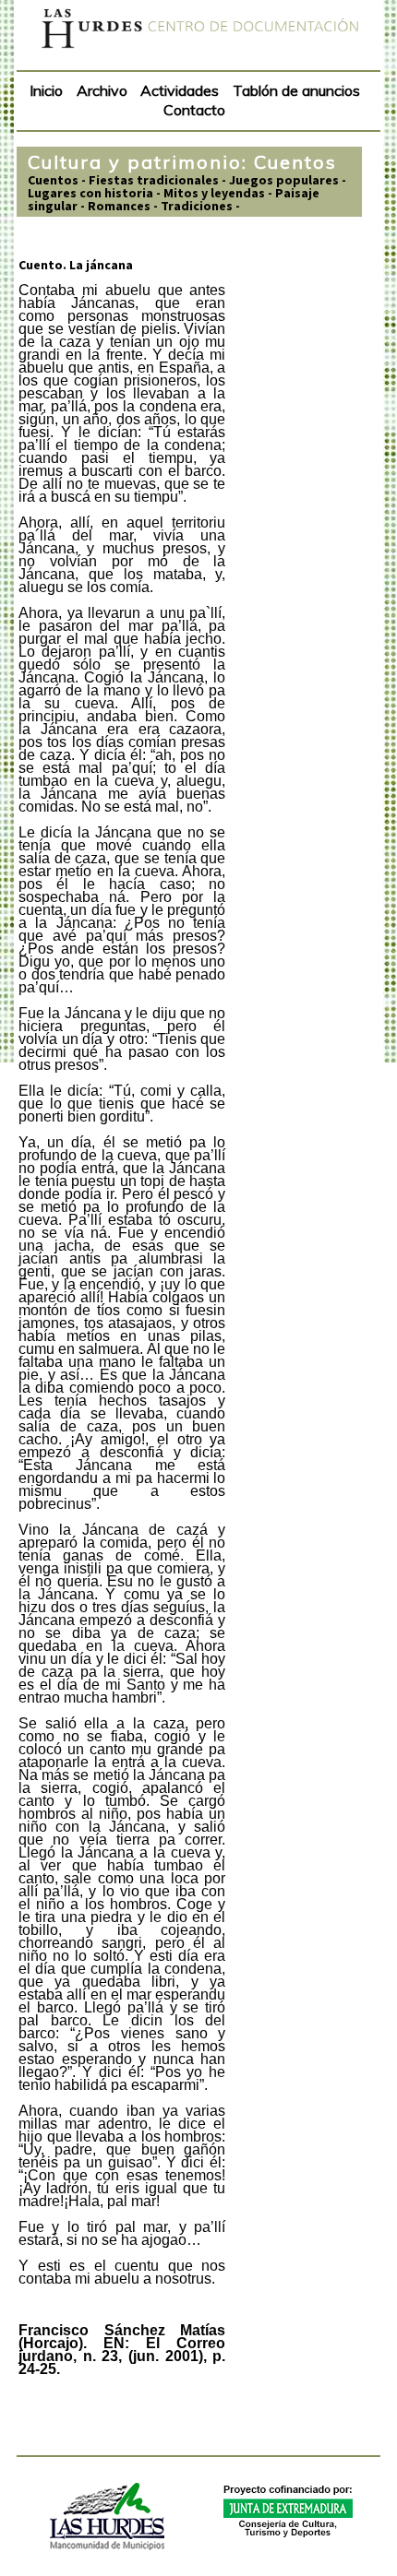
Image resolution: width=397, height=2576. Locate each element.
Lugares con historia (90, 193)
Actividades (180, 90)
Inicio (46, 90)
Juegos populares (284, 180)
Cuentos (53, 180)
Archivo (102, 90)
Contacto (194, 110)
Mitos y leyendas (214, 193)
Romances (119, 206)
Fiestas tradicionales (154, 180)
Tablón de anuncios (296, 90)
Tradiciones (197, 206)
